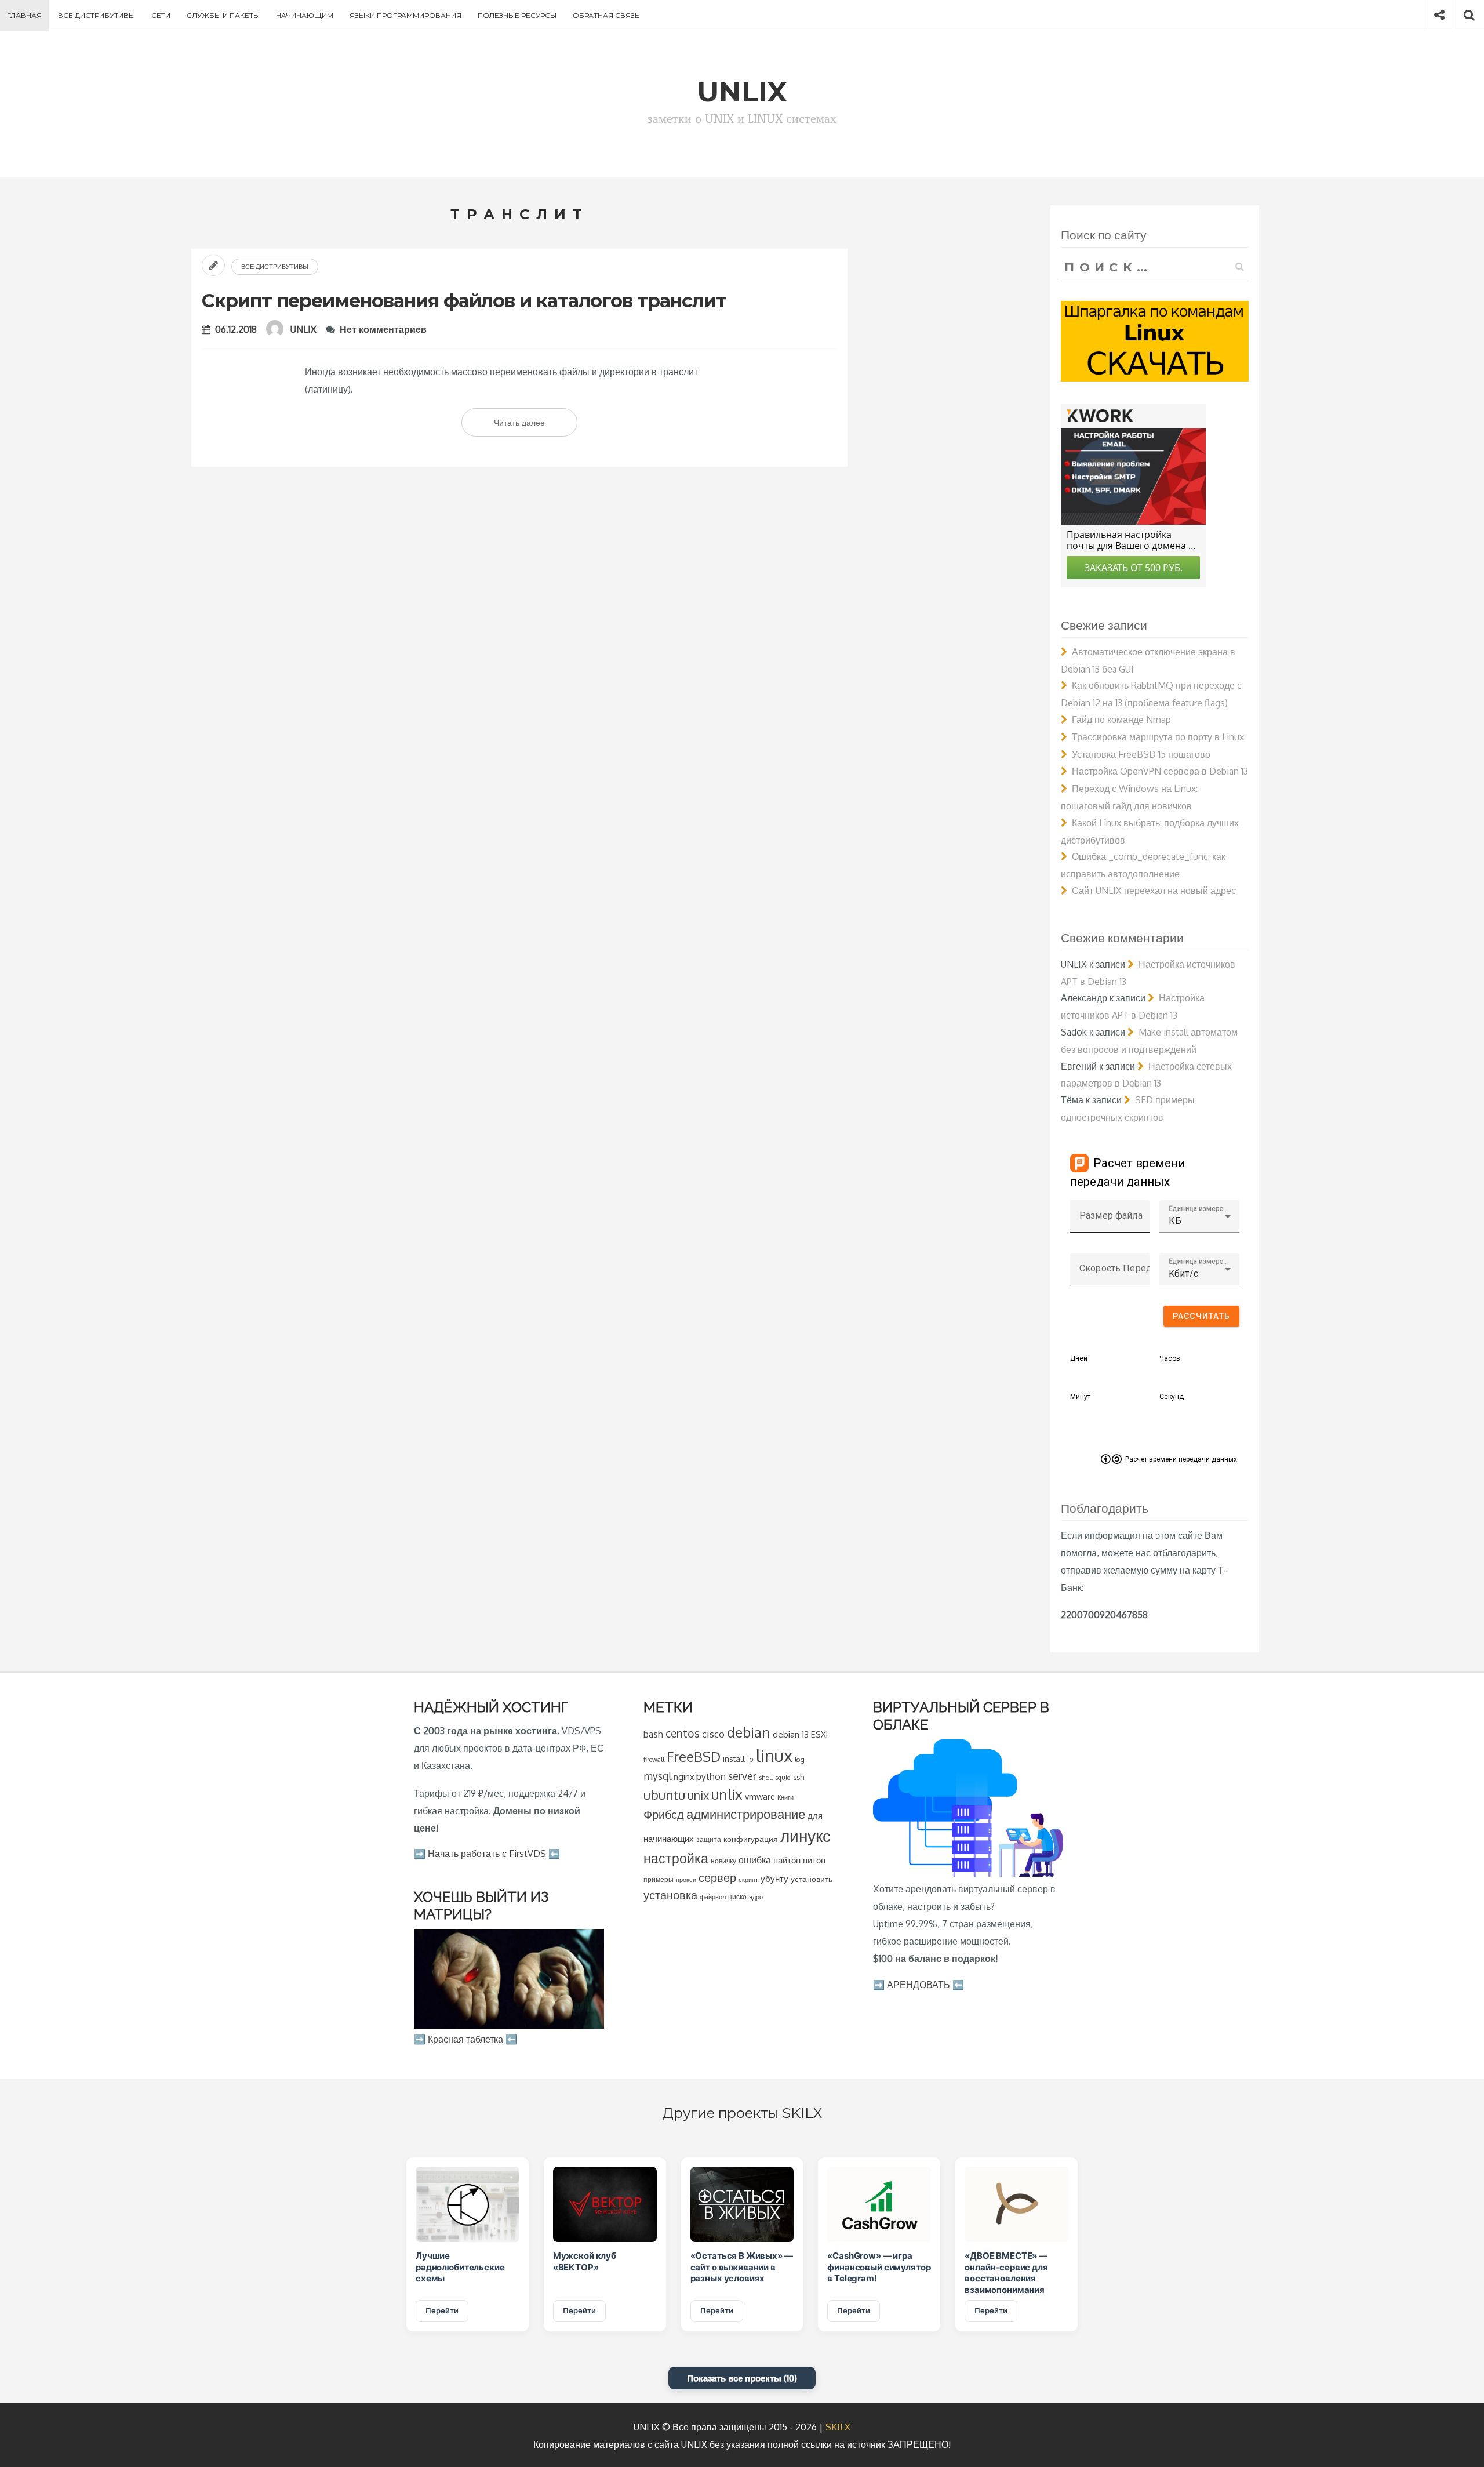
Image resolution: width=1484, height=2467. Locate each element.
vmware (760, 1796)
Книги (785, 1797)
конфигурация (751, 1839)
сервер (717, 1877)
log (800, 1759)
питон (814, 1860)
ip (750, 1759)
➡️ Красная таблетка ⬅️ (465, 2039)
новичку (723, 1861)
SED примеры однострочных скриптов (1128, 1109)
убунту (774, 1879)
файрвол (713, 1897)
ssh (799, 1777)
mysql (657, 1776)
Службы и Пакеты (223, 15)
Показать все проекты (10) (742, 2378)
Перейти (442, 2310)
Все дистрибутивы (97, 15)
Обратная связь (606, 15)
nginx (684, 1776)
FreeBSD (694, 1757)
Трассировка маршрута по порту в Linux (1158, 737)
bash (653, 1734)
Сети (161, 15)
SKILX (838, 2427)
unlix (727, 1794)
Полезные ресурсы (517, 15)
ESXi (819, 1734)
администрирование (746, 1814)
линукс (805, 1836)
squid (783, 1777)
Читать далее (536, 427)
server (742, 1776)
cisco (713, 1734)
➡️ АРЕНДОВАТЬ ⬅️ (919, 1985)
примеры (659, 1879)
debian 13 (791, 1734)
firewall (654, 1759)
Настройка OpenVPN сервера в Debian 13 (1160, 771)
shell (766, 1777)
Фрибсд (664, 1814)
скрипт (748, 1880)
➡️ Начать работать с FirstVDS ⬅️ (487, 1854)
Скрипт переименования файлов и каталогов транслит (464, 301)
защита (709, 1839)
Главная (24, 15)
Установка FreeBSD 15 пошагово (1141, 754)
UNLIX (303, 329)
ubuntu (664, 1794)
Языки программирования (405, 15)
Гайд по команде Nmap (1121, 720)
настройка (676, 1858)
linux (774, 1755)
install (734, 1759)
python (711, 1776)
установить (812, 1879)
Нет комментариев (383, 329)
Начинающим (305, 15)
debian (749, 1732)
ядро (756, 1897)
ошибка (755, 1860)
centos (683, 1733)
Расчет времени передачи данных (1181, 1459)
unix (698, 1795)
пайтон (787, 1860)
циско (737, 1897)
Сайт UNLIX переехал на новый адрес (1154, 891)
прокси (686, 1879)
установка (670, 1895)
